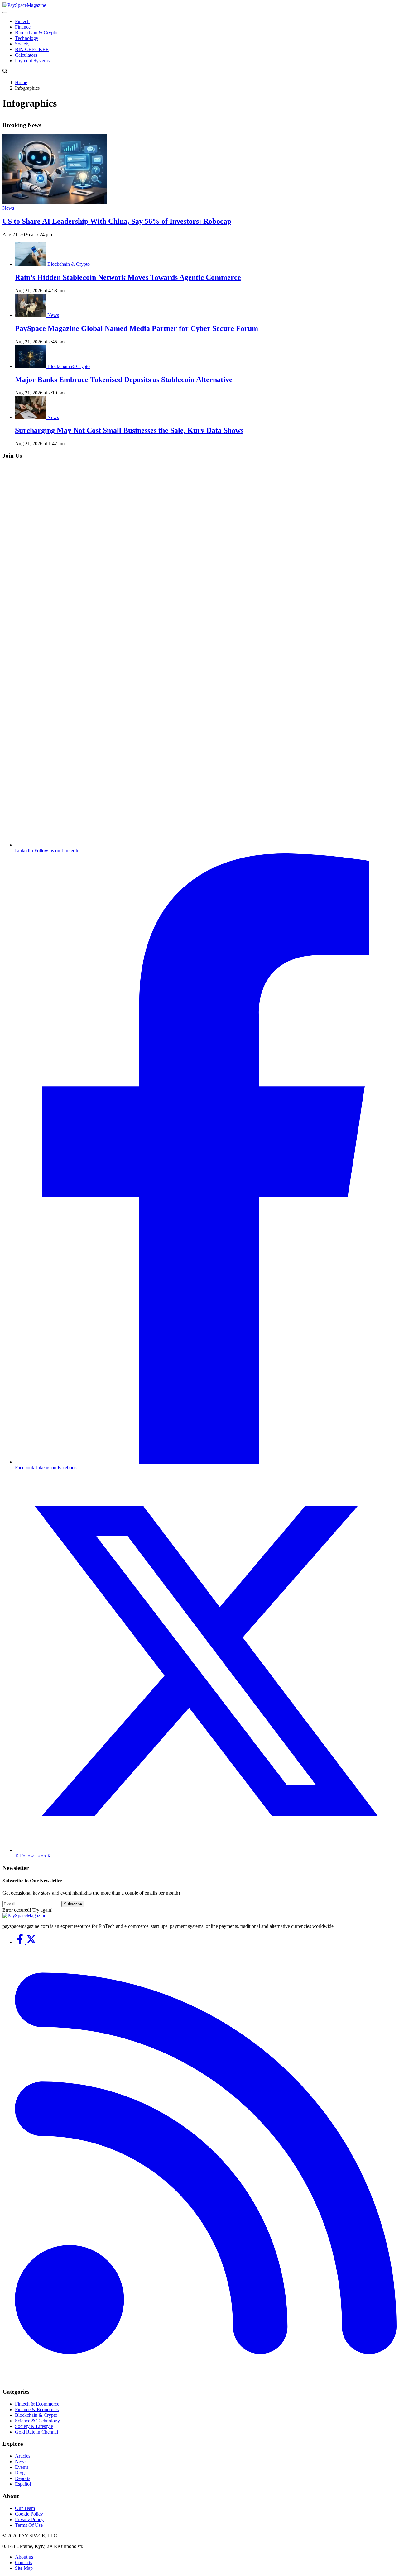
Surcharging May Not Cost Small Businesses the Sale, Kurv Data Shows (129, 430)
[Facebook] (21, 1942)
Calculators (26, 55)
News (8, 208)
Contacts (24, 2562)
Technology (27, 38)
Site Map (24, 2568)
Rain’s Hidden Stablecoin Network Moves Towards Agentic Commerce (128, 277)
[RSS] (206, 2380)
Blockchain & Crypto (36, 33)
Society (22, 44)
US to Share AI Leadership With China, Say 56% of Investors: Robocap (117, 221)
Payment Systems (32, 61)
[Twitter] (31, 1942)
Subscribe (73, 1904)
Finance (23, 27)
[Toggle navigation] (5, 12)
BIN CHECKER (32, 49)
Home (21, 82)
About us (24, 2557)
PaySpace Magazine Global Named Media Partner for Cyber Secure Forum (137, 328)
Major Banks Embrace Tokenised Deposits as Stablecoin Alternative (124, 380)
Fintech (22, 21)
